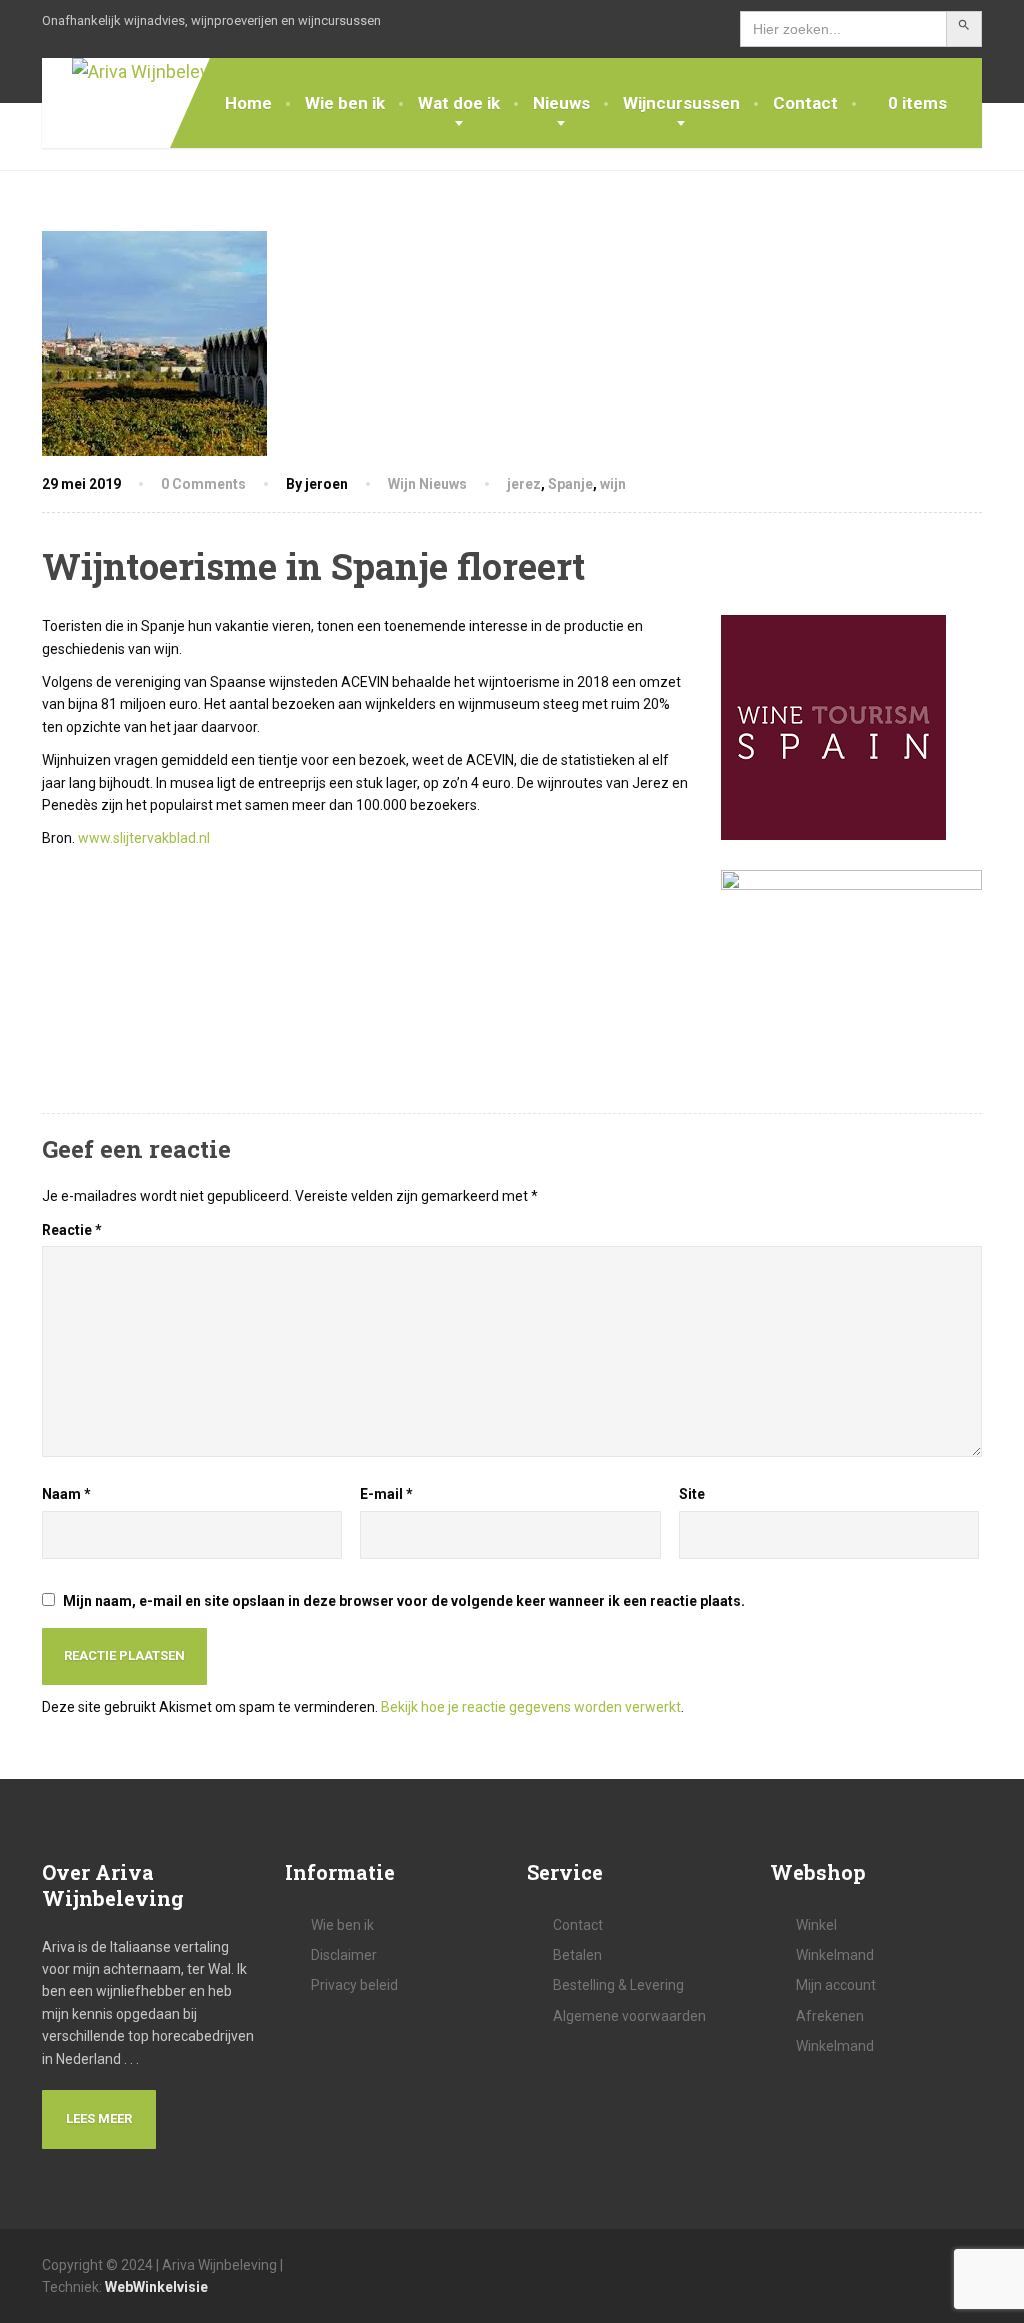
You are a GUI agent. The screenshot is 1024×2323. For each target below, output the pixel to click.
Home (248, 103)
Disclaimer (344, 1955)
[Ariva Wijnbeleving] (137, 72)
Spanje (570, 484)
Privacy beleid (354, 1985)
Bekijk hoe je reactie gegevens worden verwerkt (531, 1707)
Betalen (577, 1955)
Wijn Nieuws (427, 484)
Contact (805, 103)
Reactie (72, 1230)
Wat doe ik (459, 103)
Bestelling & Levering (618, 1985)
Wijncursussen (681, 103)
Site (692, 1494)
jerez (524, 484)
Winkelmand (835, 1955)
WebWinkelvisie (156, 2287)
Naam (66, 1494)
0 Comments (203, 484)
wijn (613, 484)
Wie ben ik (345, 103)
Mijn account (836, 1985)
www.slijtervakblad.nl (142, 838)
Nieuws (561, 103)
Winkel (816, 1925)
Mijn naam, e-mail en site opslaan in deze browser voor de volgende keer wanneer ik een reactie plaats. (404, 1601)
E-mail (386, 1494)
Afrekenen (830, 2016)
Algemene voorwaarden (629, 2016)
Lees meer (99, 2118)
